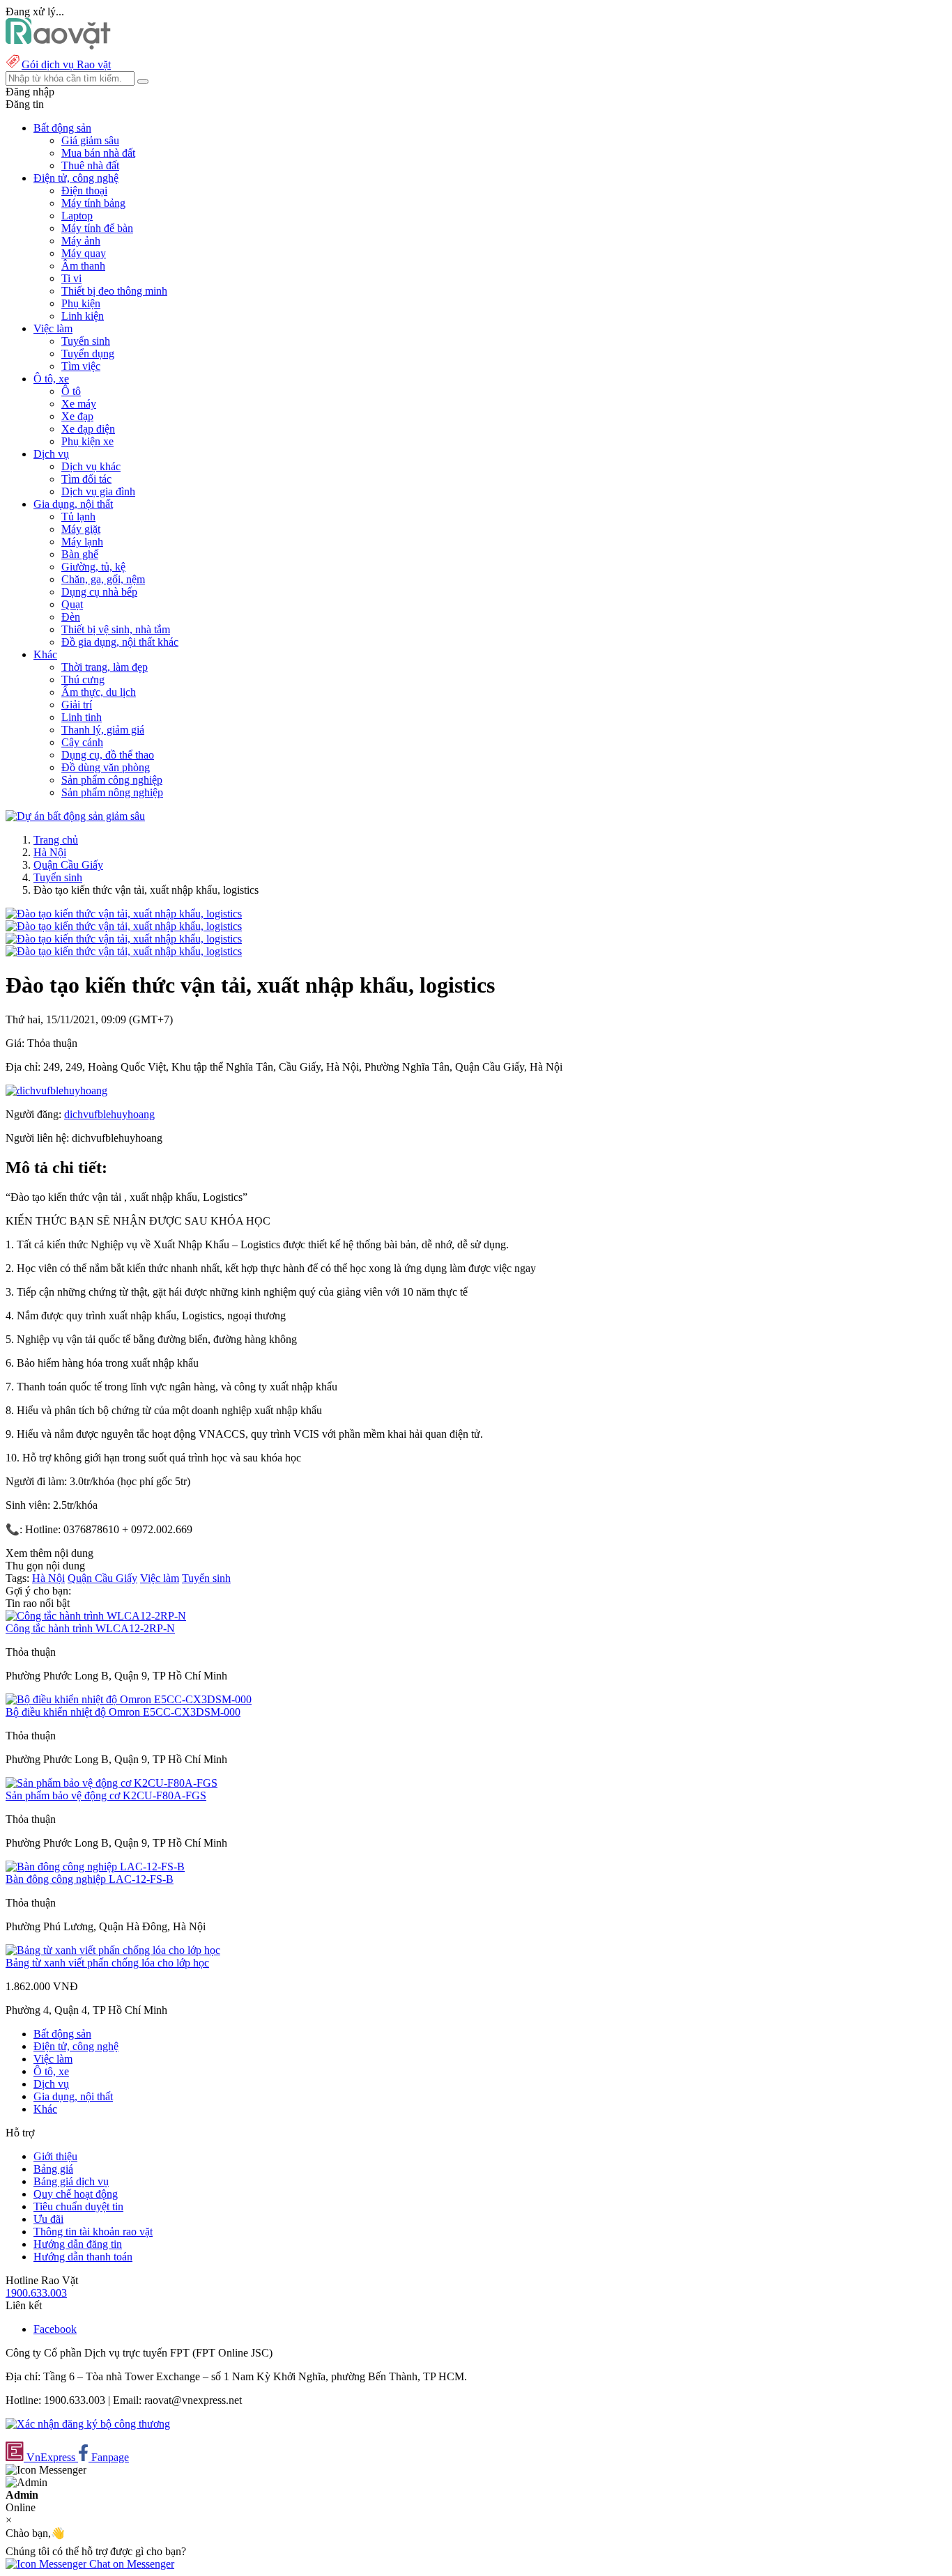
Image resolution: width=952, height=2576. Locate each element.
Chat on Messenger (130, 2564)
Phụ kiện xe (87, 441)
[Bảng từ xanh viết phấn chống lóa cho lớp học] (113, 1950)
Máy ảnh (81, 241)
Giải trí (77, 705)
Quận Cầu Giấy (68, 865)
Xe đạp (77, 416)
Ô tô (71, 391)
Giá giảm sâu (90, 140)
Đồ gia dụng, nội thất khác (120, 642)
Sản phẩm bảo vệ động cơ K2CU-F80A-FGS (106, 1795)
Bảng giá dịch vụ (71, 2181)
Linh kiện (83, 316)
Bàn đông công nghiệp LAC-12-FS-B (90, 1879)
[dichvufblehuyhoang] (56, 1091)
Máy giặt (81, 529)
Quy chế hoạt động (76, 2194)
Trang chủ (56, 840)
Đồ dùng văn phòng (106, 767)
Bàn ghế (80, 554)
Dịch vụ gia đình (98, 491)
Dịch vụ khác (91, 466)
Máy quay (84, 253)
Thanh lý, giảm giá (103, 730)
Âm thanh (83, 266)
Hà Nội (50, 852)
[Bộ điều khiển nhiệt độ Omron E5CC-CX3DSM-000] (129, 1699)
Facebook (55, 2329)
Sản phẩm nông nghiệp (112, 792)
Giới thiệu (55, 2156)
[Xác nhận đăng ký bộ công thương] (88, 2424)
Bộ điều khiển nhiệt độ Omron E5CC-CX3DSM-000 (123, 1712)
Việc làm (160, 1578)
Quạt (72, 604)
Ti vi (71, 278)
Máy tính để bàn (97, 228)
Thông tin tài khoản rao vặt (93, 2232)
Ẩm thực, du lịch (99, 692)
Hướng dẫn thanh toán (83, 2257)
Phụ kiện (81, 303)
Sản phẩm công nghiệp (112, 780)
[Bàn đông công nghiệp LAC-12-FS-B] (95, 1867)
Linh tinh (82, 717)
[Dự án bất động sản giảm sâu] (75, 816)
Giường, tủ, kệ (93, 567)
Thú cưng (83, 680)
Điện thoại (84, 191)
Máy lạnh (82, 542)
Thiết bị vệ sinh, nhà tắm (116, 629)
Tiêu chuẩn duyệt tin (78, 2206)
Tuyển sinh (86, 341)
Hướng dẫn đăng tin (78, 2244)
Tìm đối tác (86, 479)
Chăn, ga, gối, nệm (103, 579)
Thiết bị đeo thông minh (114, 291)
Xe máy (79, 404)
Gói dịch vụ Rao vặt (66, 64)
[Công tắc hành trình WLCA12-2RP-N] (96, 1616)
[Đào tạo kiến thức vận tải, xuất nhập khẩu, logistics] (124, 914)
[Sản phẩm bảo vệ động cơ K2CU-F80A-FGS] (112, 1783)
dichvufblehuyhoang (109, 1114)
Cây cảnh (82, 742)
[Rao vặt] (58, 46)
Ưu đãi (48, 2219)
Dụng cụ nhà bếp (99, 592)
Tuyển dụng (88, 354)
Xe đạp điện (88, 429)
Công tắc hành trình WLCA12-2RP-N (90, 1628)
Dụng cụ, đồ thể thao (108, 755)
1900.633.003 (36, 2293)
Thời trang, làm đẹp (105, 667)
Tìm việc (81, 366)
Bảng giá (53, 2169)
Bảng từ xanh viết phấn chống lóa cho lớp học (107, 1963)
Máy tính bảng (93, 203)
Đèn (71, 617)
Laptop (77, 216)
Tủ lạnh (78, 517)
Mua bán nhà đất (98, 153)
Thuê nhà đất (90, 165)
